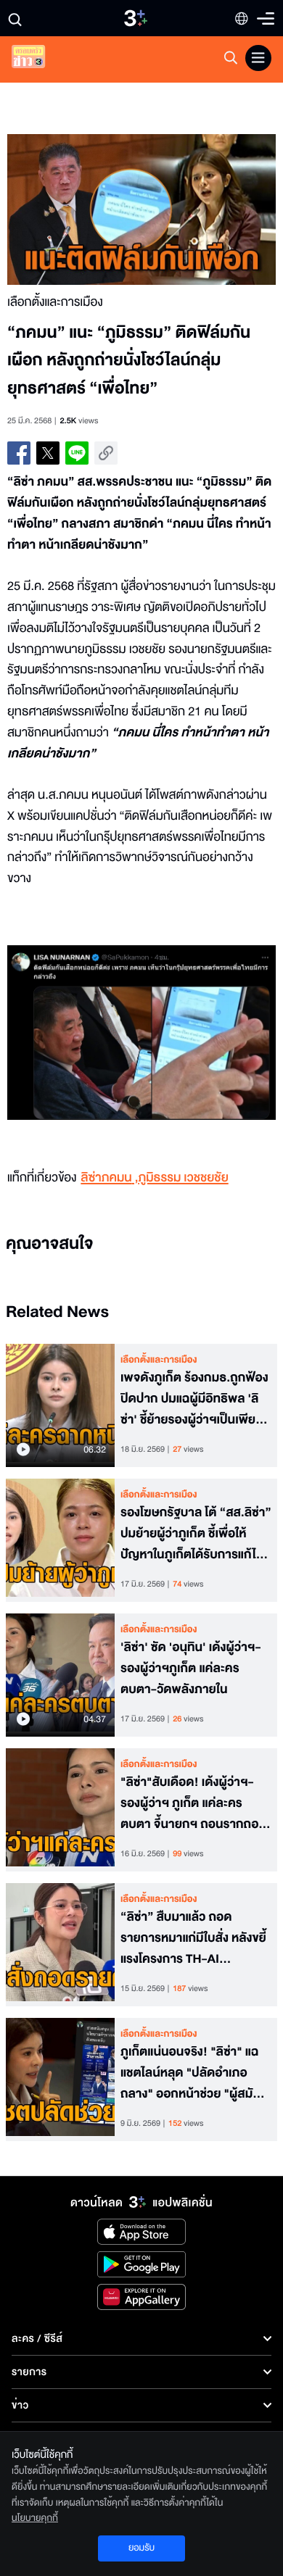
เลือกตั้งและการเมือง (159, 1360)
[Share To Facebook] (19, 453)
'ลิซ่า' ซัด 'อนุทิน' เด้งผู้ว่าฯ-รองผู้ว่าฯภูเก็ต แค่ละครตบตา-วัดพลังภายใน (191, 1669)
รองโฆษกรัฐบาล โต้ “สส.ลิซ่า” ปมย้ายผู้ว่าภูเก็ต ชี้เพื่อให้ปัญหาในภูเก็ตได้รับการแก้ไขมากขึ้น (196, 1534)
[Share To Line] (77, 453)
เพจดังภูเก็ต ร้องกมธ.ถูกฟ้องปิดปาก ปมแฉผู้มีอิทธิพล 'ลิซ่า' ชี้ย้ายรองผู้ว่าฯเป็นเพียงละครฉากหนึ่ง (194, 1399)
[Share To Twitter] (48, 453)
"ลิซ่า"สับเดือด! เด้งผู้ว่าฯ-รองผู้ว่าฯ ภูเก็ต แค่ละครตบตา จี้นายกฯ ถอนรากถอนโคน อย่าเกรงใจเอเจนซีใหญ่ (193, 1803)
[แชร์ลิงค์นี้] (106, 453)
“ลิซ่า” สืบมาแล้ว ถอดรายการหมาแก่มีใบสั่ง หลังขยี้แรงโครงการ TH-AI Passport (193, 1938)
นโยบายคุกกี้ (35, 2518)
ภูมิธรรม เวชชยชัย (183, 1178)
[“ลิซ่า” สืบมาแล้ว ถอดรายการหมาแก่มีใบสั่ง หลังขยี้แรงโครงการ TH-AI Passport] (60, 1945)
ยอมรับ (141, 2548)
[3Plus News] (41, 60)
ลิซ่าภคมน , (109, 1178)
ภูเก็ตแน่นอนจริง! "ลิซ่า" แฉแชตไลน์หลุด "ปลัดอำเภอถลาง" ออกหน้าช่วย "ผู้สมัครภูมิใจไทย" (194, 2073)
